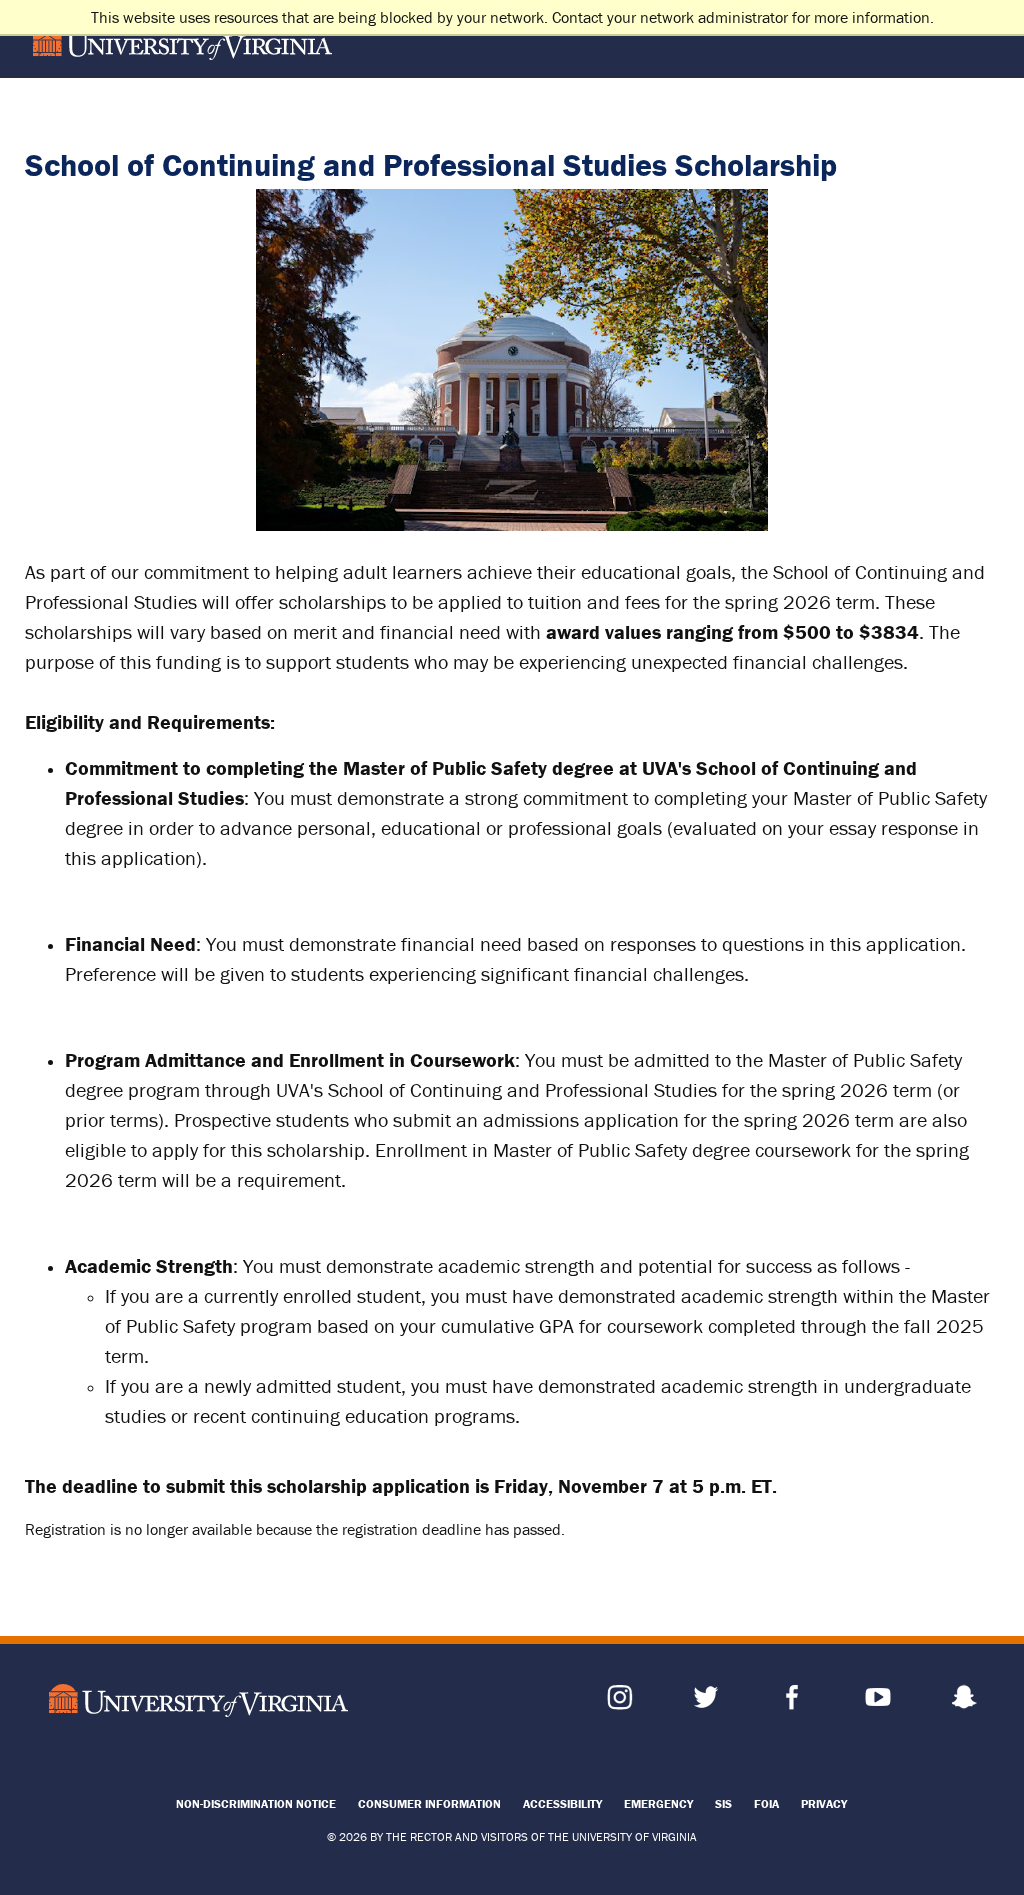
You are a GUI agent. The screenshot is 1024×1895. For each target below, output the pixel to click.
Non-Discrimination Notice (256, 1803)
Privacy (824, 1803)
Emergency (658, 1803)
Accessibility (562, 1803)
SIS (723, 1803)
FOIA (766, 1803)
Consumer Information (429, 1803)
